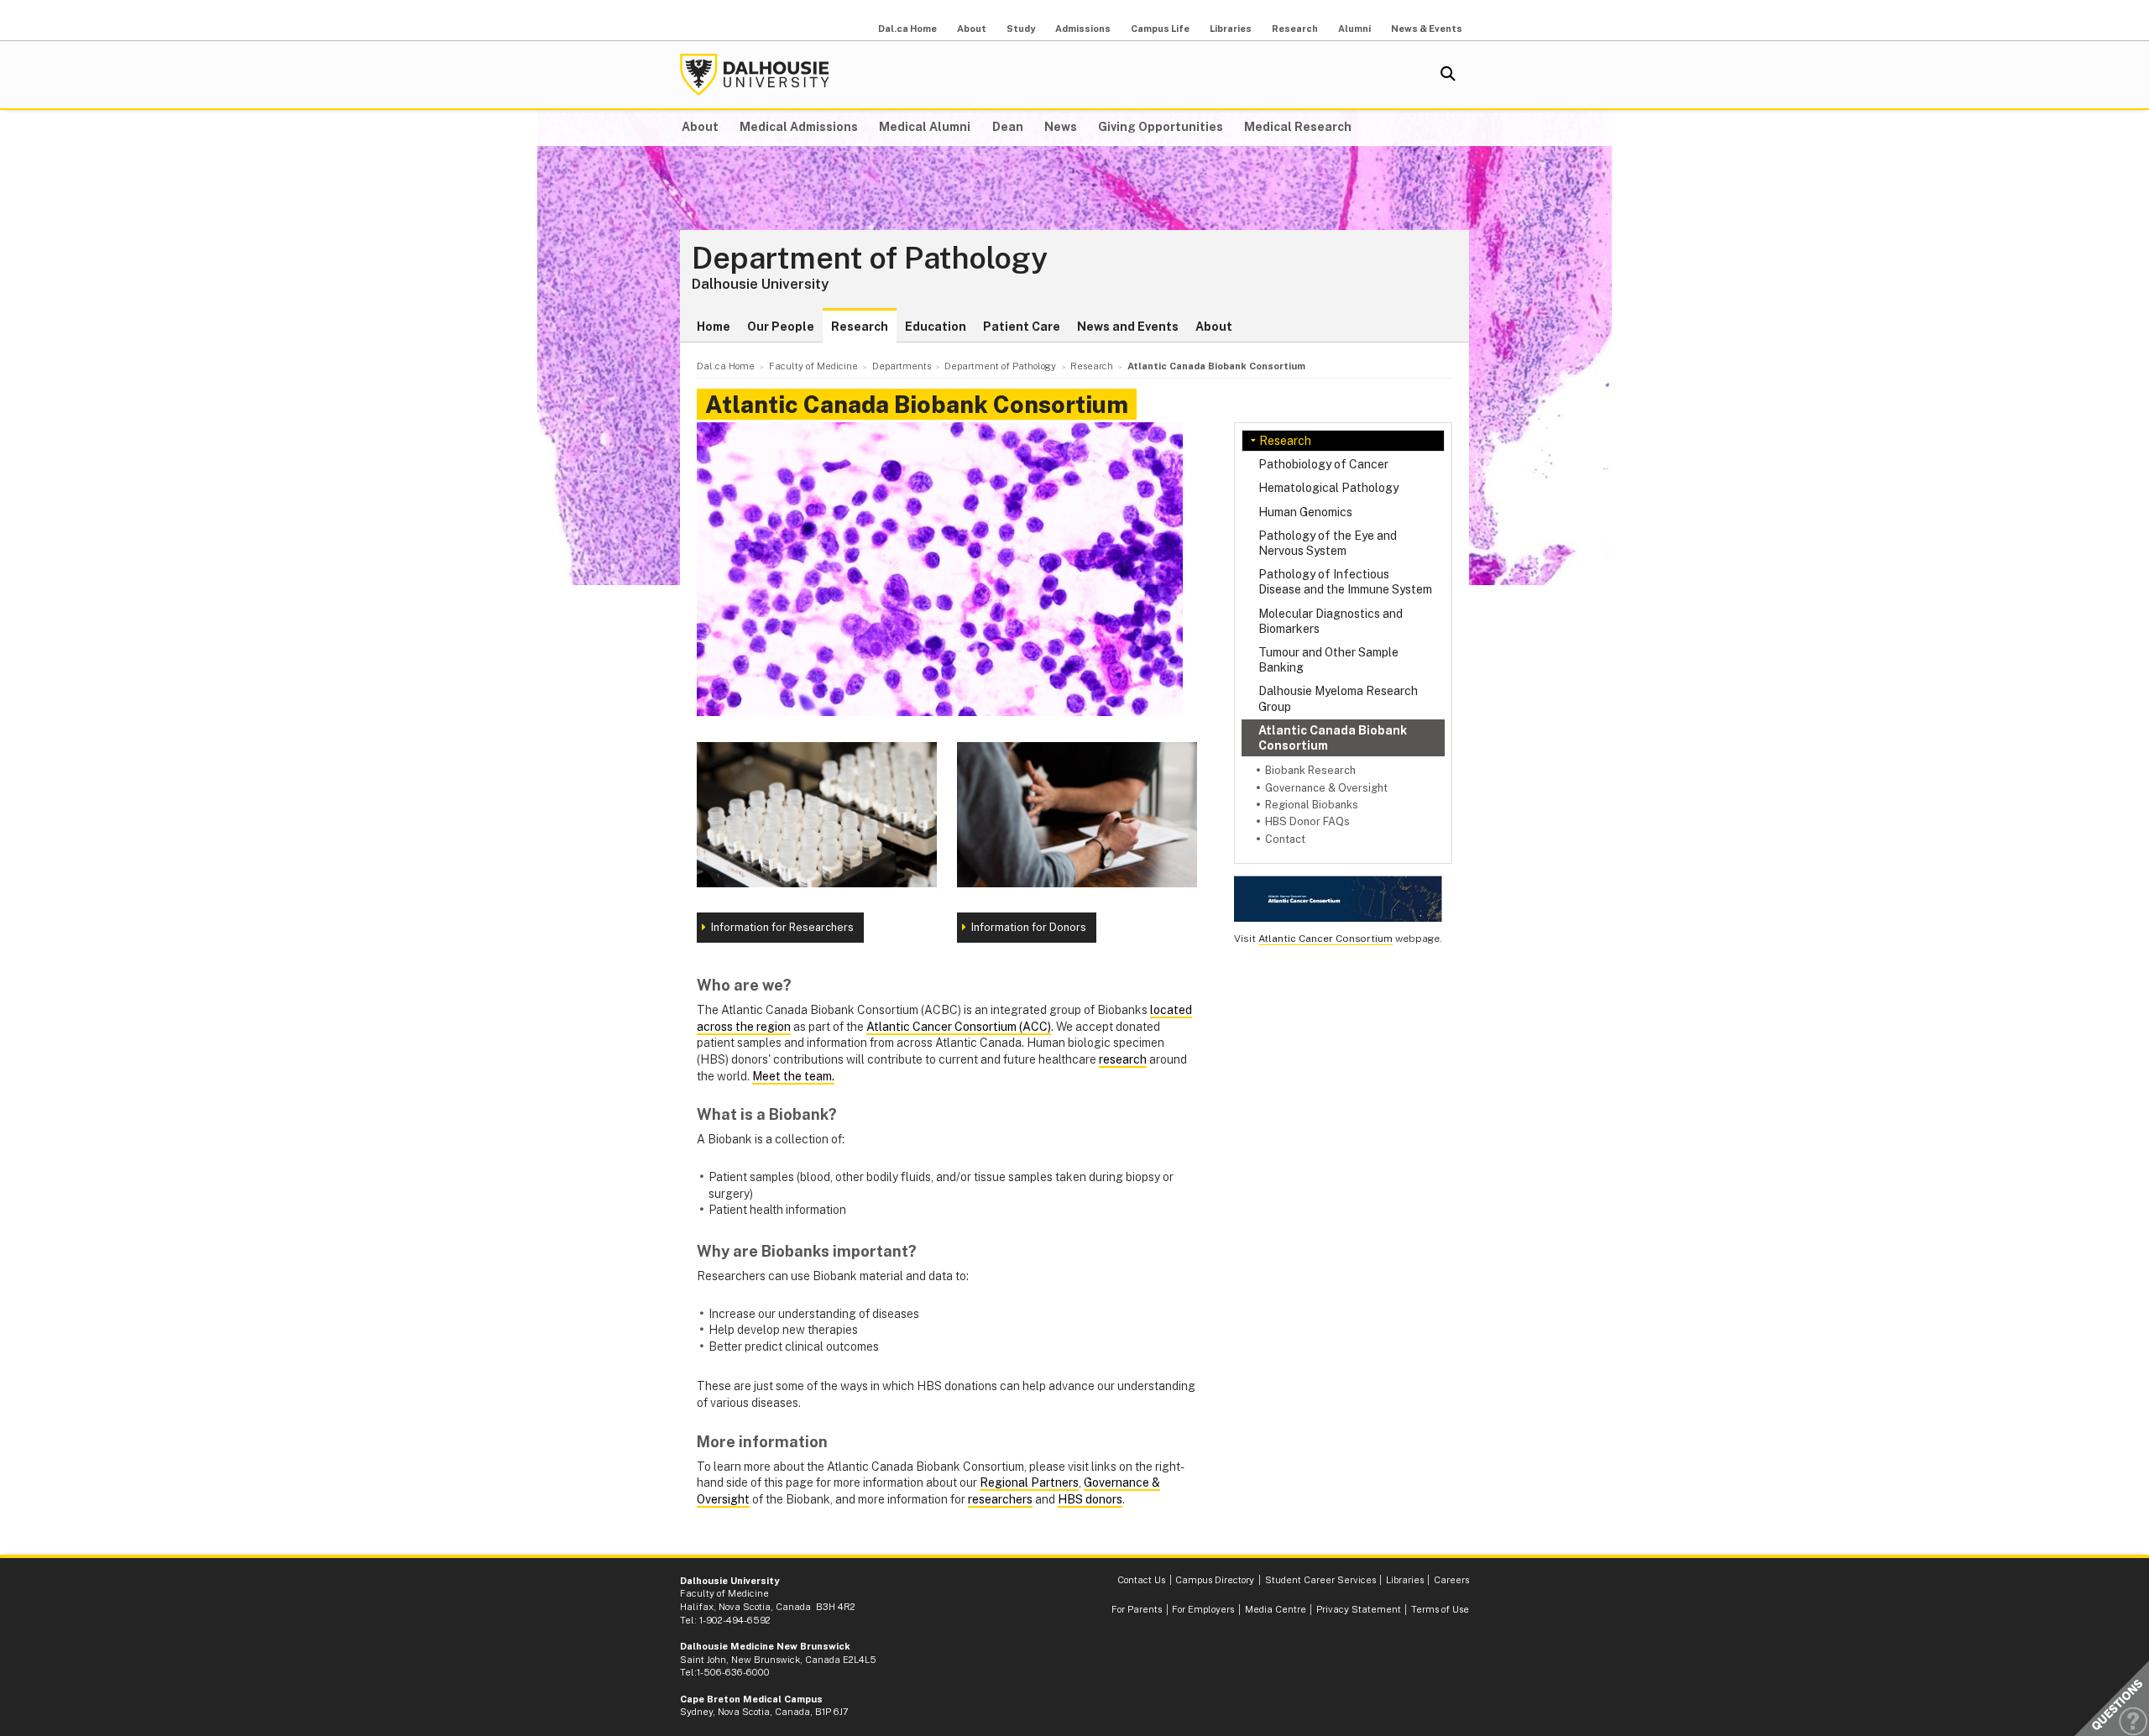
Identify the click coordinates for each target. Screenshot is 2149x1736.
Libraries (1231, 29)
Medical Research (1298, 127)
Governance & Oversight (1326, 788)
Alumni (1354, 29)
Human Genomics (1305, 512)
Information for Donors (1029, 927)
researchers (1000, 1499)
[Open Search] (1448, 75)
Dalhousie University (755, 75)
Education (936, 327)
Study (1021, 29)
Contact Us (1141, 1580)
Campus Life (1160, 29)
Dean (1008, 127)
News (1061, 127)
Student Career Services (1320, 1580)
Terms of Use (1440, 1609)
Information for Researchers (782, 927)
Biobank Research (1310, 770)
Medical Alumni (925, 127)
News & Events (1427, 29)
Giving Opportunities (1161, 127)
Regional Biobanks (1312, 805)
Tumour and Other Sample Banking (1328, 660)
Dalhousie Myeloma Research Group (1338, 698)
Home (714, 327)
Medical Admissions (799, 127)
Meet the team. (793, 1076)
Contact (1285, 839)
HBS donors (1090, 1499)
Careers (1451, 1580)
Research (1295, 29)
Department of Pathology (870, 259)
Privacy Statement (1359, 1609)
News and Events (1128, 327)
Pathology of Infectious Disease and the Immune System (1345, 582)
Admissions (1083, 29)
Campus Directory (1215, 1580)
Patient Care (1022, 327)
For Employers (1203, 1609)
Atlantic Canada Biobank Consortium (1333, 738)
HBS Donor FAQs (1307, 821)
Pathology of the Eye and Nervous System (1328, 543)
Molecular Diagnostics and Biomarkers (1331, 621)
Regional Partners (1029, 1482)
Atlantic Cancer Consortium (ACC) (959, 1027)
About (972, 29)
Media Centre (1276, 1609)
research (1123, 1059)
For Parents (1137, 1609)
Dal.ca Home (907, 29)
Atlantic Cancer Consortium (1325, 939)
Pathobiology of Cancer (1323, 464)
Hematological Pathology (1328, 488)
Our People (781, 327)
